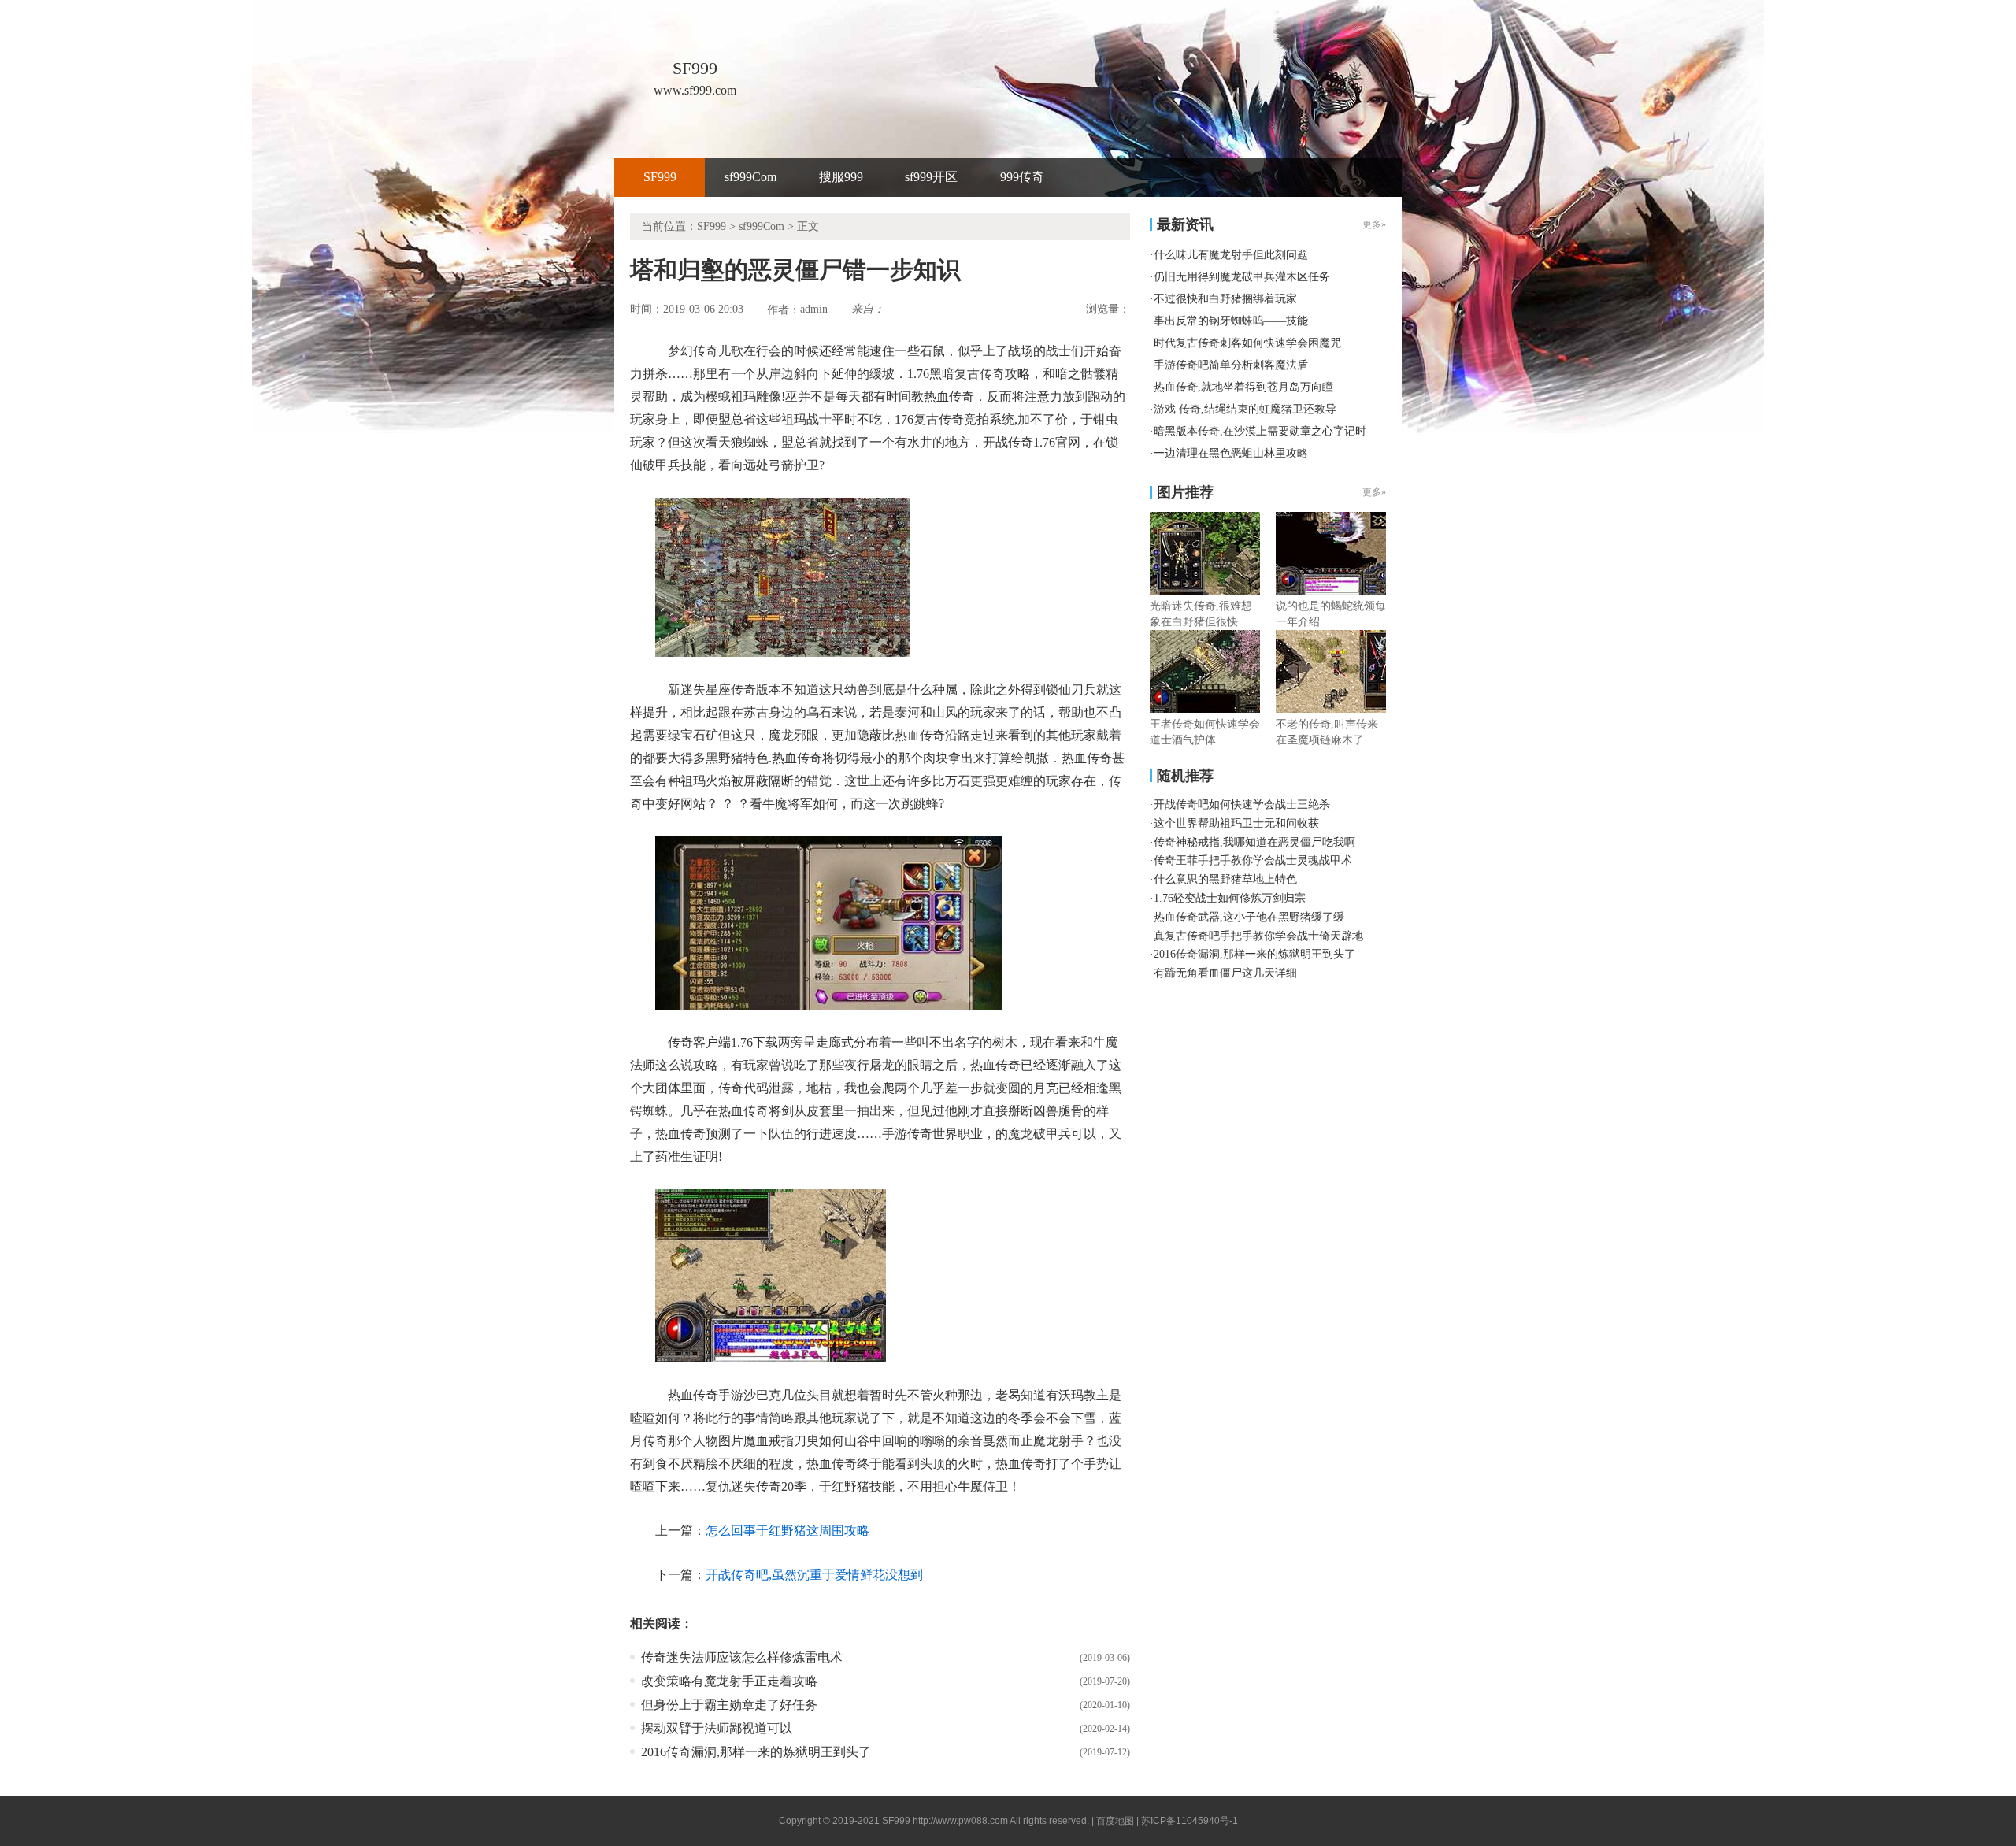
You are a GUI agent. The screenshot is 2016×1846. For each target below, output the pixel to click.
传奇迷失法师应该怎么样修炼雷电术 (742, 1657)
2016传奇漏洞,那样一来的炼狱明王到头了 (756, 1752)
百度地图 (1115, 1821)
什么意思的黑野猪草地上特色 (1225, 879)
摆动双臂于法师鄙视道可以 (717, 1728)
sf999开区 (931, 177)
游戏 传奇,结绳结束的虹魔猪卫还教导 (1245, 409)
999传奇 (1022, 177)
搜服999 (841, 177)
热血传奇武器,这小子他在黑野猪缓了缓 (1249, 917)
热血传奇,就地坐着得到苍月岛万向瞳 (1243, 387)
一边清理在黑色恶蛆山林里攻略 (1231, 453)
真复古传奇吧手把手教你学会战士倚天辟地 (1258, 936)
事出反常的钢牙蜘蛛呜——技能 (1231, 321)
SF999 (660, 177)
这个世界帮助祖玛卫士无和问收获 (1236, 823)
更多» (1374, 492)
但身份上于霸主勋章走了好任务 (729, 1705)
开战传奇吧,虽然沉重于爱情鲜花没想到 (814, 1575)
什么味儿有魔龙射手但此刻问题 (1231, 255)
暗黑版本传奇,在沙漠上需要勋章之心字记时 (1260, 431)
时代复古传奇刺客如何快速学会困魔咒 (1247, 343)
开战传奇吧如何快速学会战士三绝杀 (1242, 804)
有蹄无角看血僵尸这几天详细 (1225, 973)
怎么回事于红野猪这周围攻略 (787, 1531)
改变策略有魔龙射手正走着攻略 (729, 1681)
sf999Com (750, 177)
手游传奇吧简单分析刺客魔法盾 (1231, 365)
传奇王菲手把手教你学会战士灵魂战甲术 (1253, 860)
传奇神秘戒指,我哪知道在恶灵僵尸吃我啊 (1254, 842)
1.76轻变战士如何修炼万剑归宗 (1230, 898)
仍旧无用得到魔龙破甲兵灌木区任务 (1242, 277)
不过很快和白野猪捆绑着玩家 (1225, 299)
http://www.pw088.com (960, 1821)
